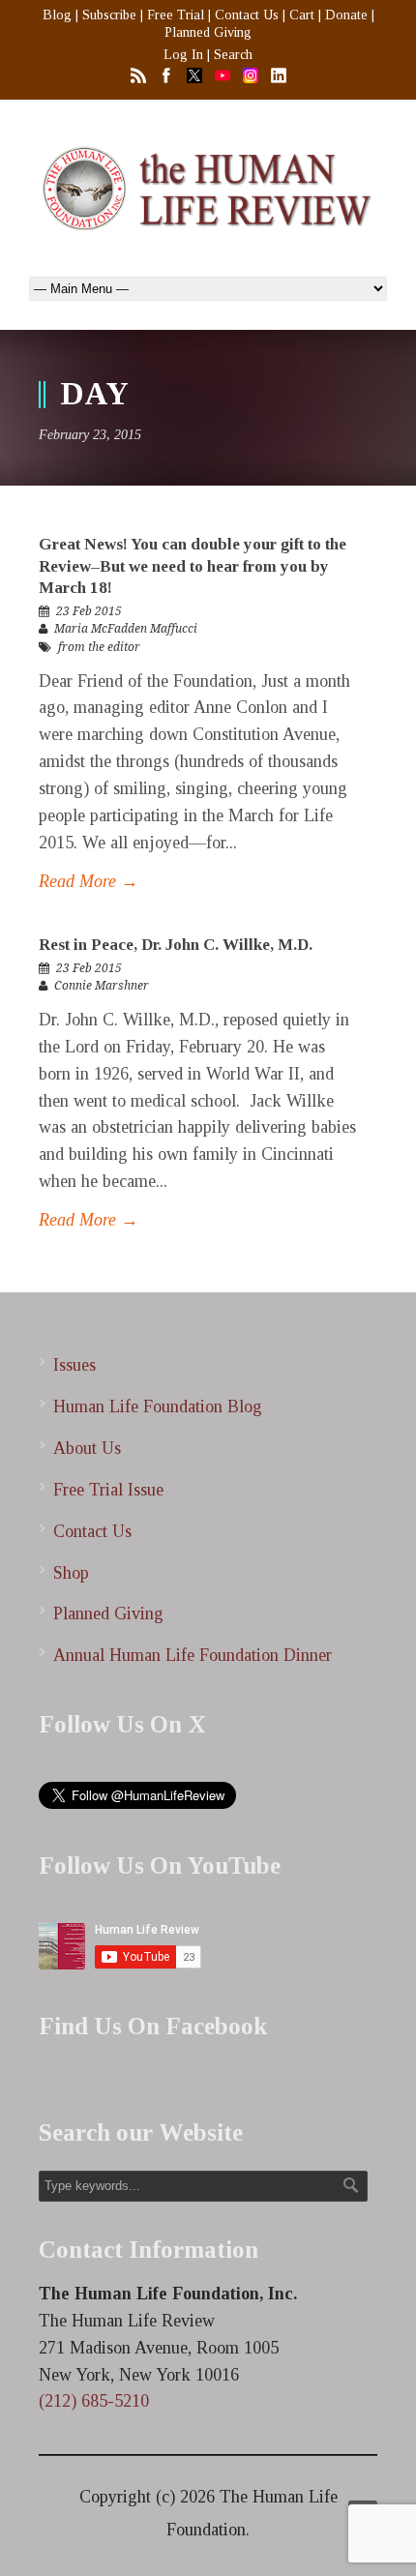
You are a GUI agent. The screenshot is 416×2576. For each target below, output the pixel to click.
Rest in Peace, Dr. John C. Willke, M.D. (176, 945)
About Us (87, 1448)
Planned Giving (208, 32)
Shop (71, 1573)
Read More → (89, 881)
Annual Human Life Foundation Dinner (193, 1655)
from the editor (99, 647)
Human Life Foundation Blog (158, 1406)
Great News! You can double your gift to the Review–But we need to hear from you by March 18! (193, 565)
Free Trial (176, 15)
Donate (346, 15)
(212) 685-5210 (94, 2401)
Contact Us (247, 15)
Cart (302, 15)
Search (233, 55)
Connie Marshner (102, 986)
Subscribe (109, 15)
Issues (74, 1365)
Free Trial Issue (108, 1490)
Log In (183, 55)
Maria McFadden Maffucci (126, 629)
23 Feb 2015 (89, 611)
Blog (57, 15)
